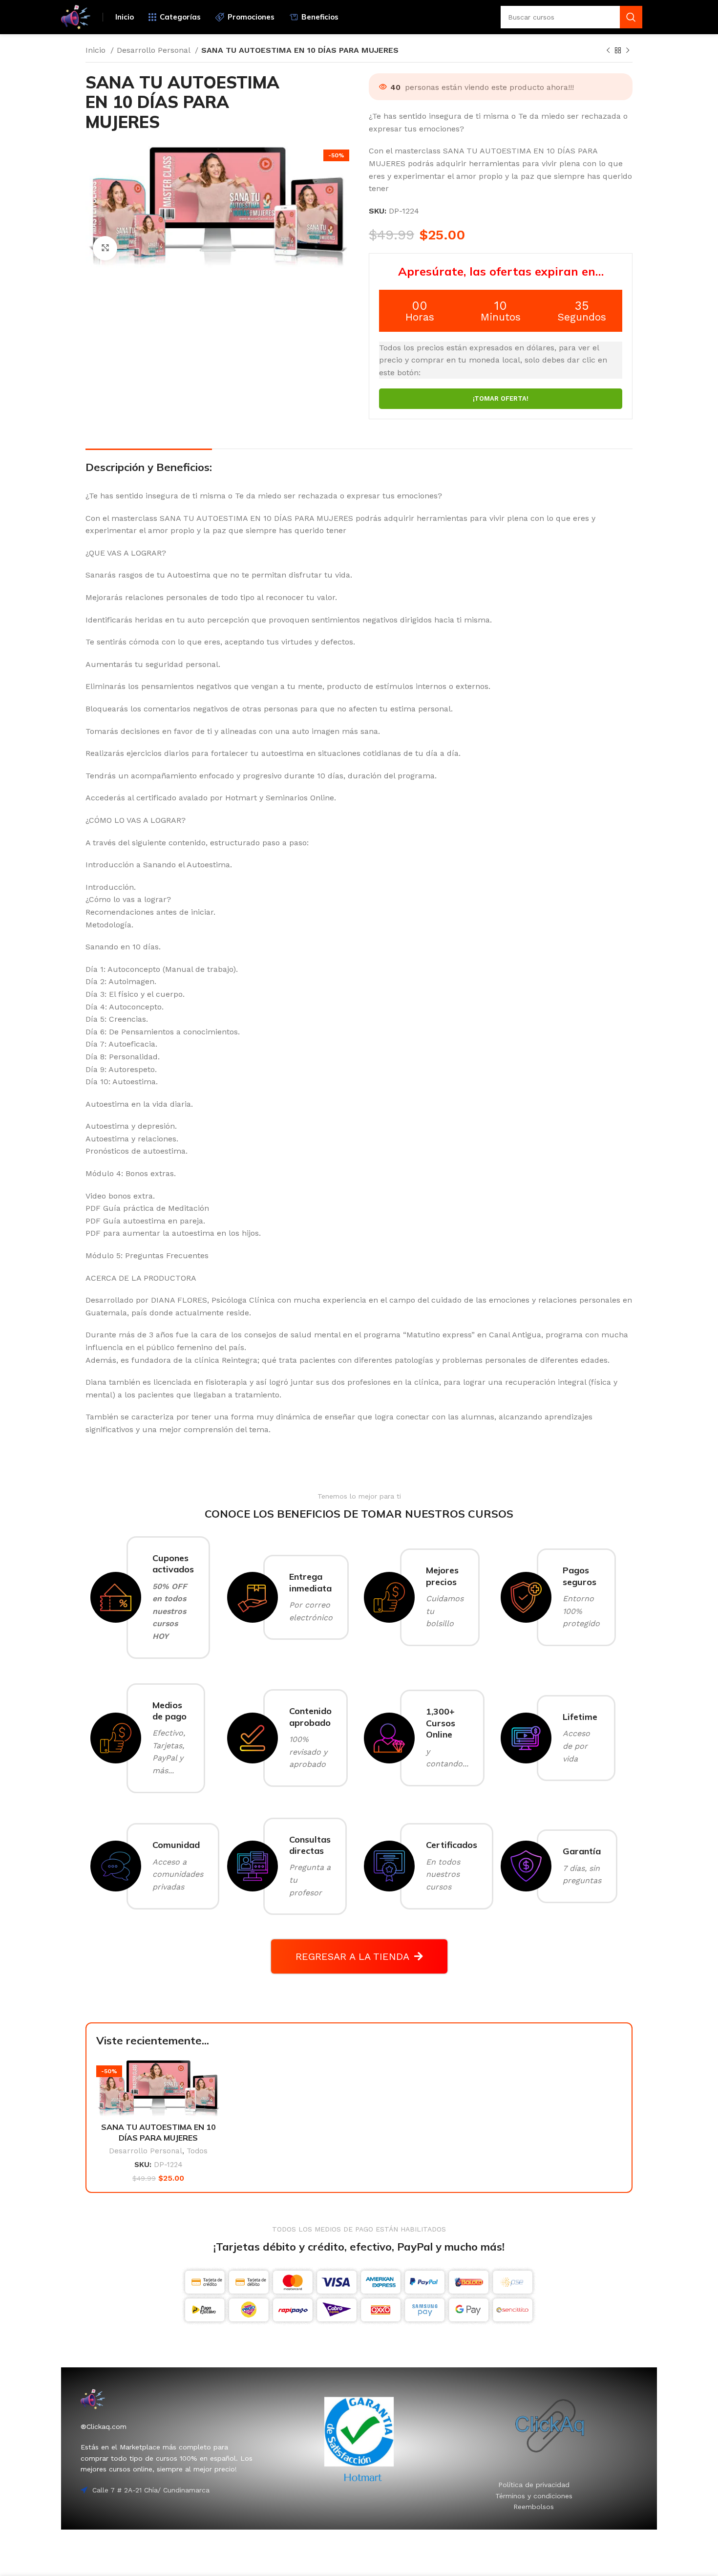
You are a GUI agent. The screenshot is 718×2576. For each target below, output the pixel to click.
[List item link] (534, 2485)
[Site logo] (76, 16)
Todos (197, 2151)
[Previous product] (608, 51)
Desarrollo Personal (155, 50)
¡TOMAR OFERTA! (501, 399)
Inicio (97, 50)
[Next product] (628, 51)
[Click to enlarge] (105, 248)
